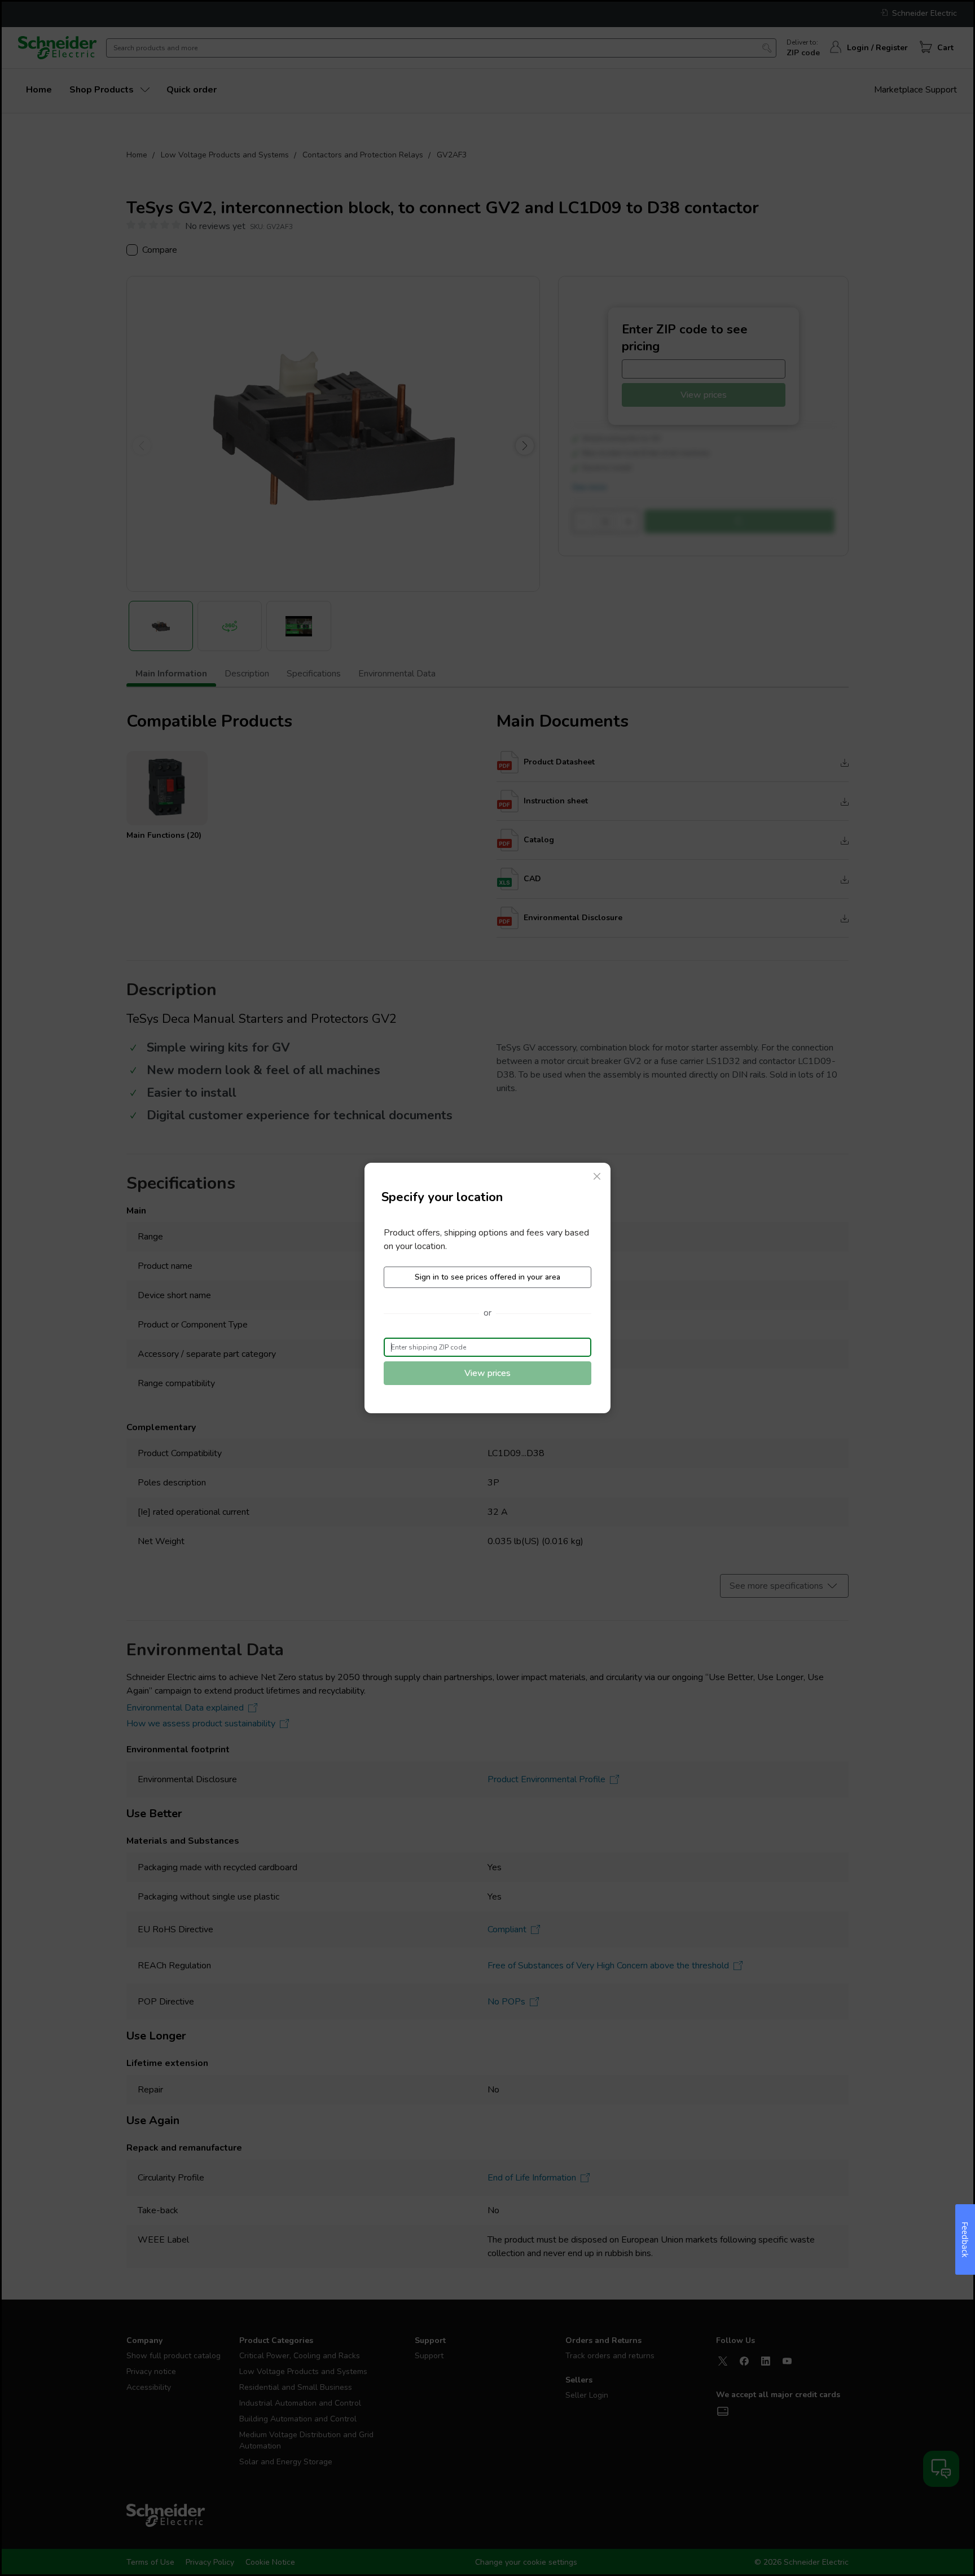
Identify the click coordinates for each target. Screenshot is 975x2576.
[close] (597, 1176)
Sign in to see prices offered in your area (488, 1277)
